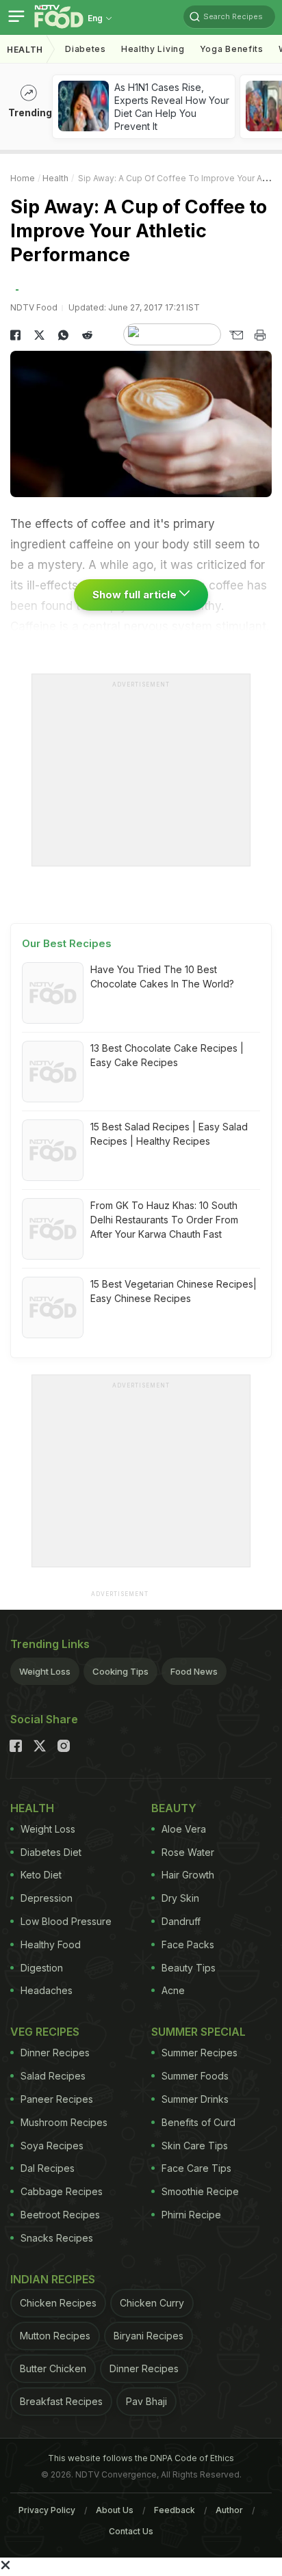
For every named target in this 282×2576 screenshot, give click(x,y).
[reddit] (87, 335)
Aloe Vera (184, 1829)
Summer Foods (195, 2076)
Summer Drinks (195, 2099)
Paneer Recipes (57, 2099)
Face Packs (188, 1944)
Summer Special (198, 2032)
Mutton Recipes (55, 2336)
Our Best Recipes (67, 943)
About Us (115, 2510)
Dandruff (181, 1921)
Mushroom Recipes (64, 2122)
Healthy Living (153, 49)
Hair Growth (188, 1875)
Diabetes (86, 49)
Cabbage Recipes (62, 2191)
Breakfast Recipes (61, 2401)
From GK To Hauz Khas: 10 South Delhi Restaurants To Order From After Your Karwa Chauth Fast (164, 1220)
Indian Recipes (53, 2279)
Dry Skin (180, 1898)
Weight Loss (45, 1671)
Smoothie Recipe (200, 2191)
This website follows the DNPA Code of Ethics (141, 2458)
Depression (47, 1898)
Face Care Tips (196, 2168)
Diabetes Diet (51, 1852)
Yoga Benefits (232, 49)
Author (229, 2510)
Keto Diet (41, 1875)
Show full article (136, 595)
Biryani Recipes (149, 2336)
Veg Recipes (45, 2032)
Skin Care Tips (195, 2146)
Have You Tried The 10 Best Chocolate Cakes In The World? (162, 977)
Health (25, 50)
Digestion (42, 1968)
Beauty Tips (189, 1968)
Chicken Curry (152, 2303)
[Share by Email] (236, 335)
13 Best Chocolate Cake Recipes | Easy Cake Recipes (167, 1055)
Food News (194, 1671)
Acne (173, 1990)
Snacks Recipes (57, 2238)
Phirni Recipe (191, 2215)
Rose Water (188, 1852)
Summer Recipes (200, 2053)
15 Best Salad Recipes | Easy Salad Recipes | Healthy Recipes (169, 1134)
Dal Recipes (48, 2168)
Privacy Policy (47, 2510)
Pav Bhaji (146, 2401)
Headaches (47, 1990)
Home (23, 178)
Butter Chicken (53, 2368)
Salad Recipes (53, 2076)
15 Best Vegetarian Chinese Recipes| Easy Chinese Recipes (174, 1291)
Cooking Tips (120, 1671)
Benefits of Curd (198, 2122)
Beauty (174, 1808)
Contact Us (131, 2531)
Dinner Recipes (55, 2053)
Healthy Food (51, 1944)
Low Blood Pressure (66, 1921)
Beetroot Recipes (60, 2215)
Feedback (175, 2510)
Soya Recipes (52, 2146)
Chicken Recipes (58, 2303)
